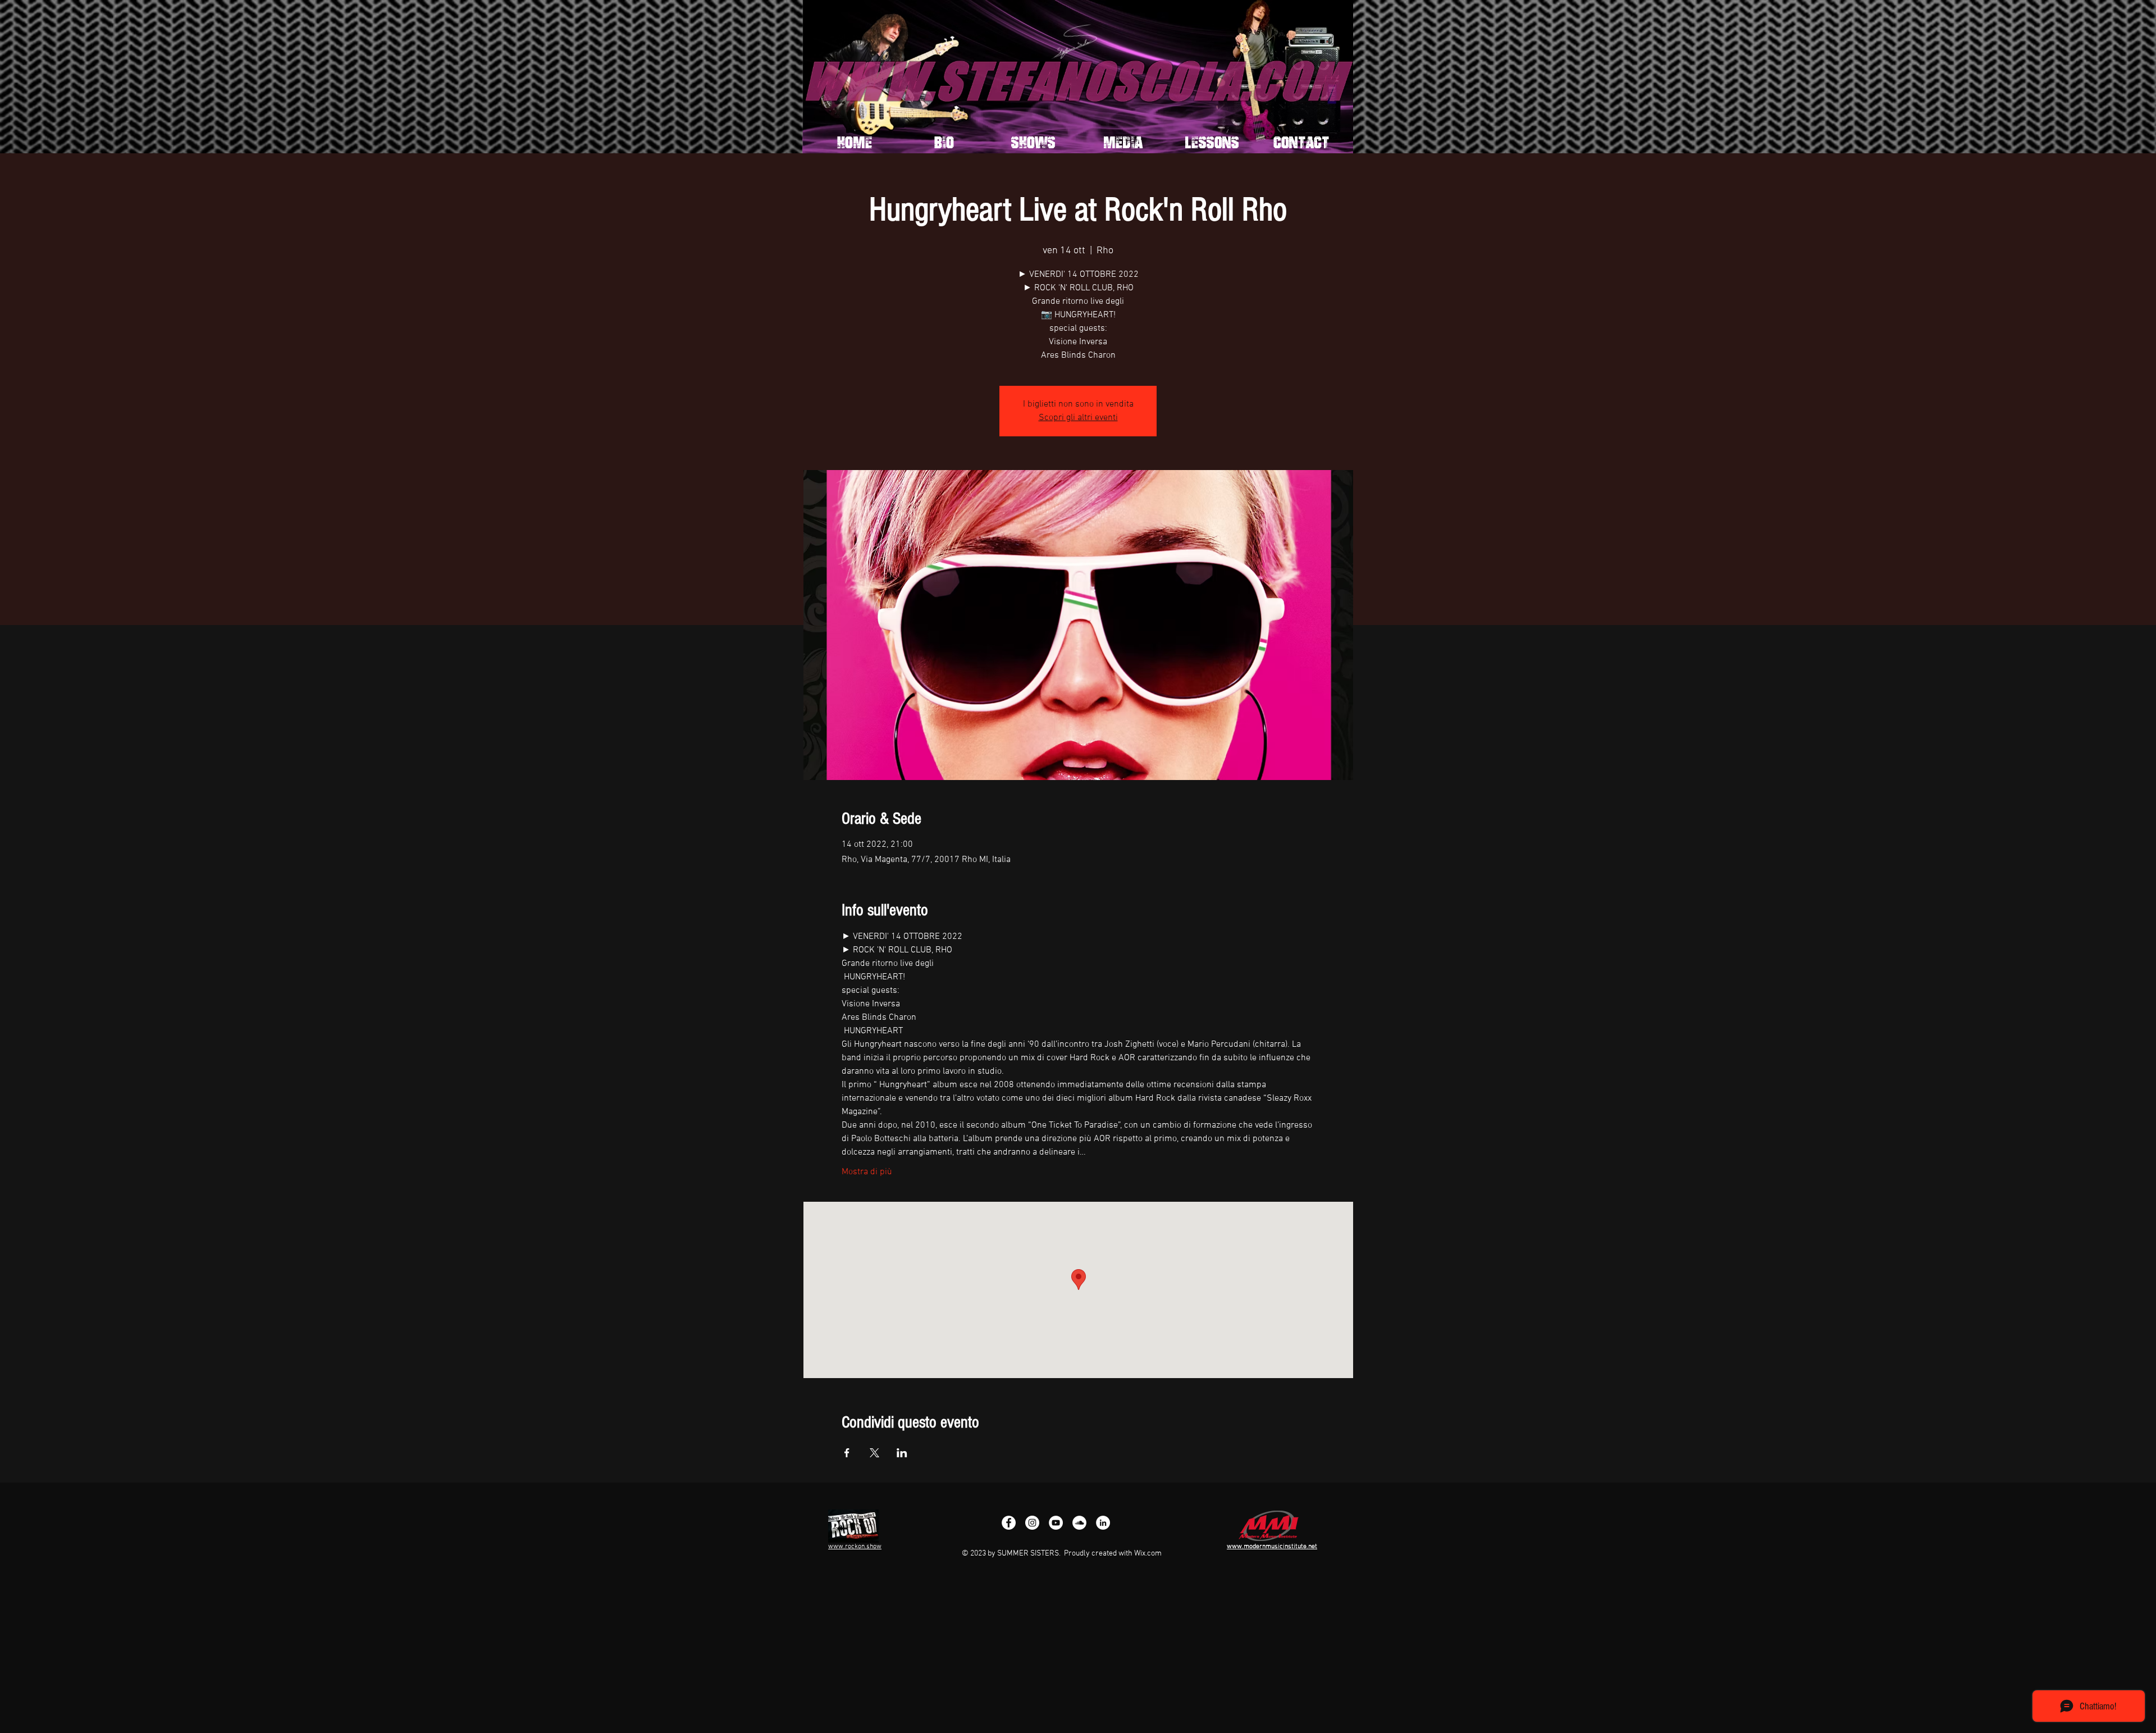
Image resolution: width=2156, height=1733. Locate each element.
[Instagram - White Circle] (1032, 1523)
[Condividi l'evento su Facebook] (847, 1453)
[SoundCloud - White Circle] (1079, 1523)
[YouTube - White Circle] (1056, 1523)
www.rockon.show (855, 1547)
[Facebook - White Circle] (1009, 1523)
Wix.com (1148, 1554)
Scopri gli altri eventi (1078, 418)
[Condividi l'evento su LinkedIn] (902, 1453)
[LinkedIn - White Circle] (1103, 1523)
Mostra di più (867, 1172)
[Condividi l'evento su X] (874, 1453)
